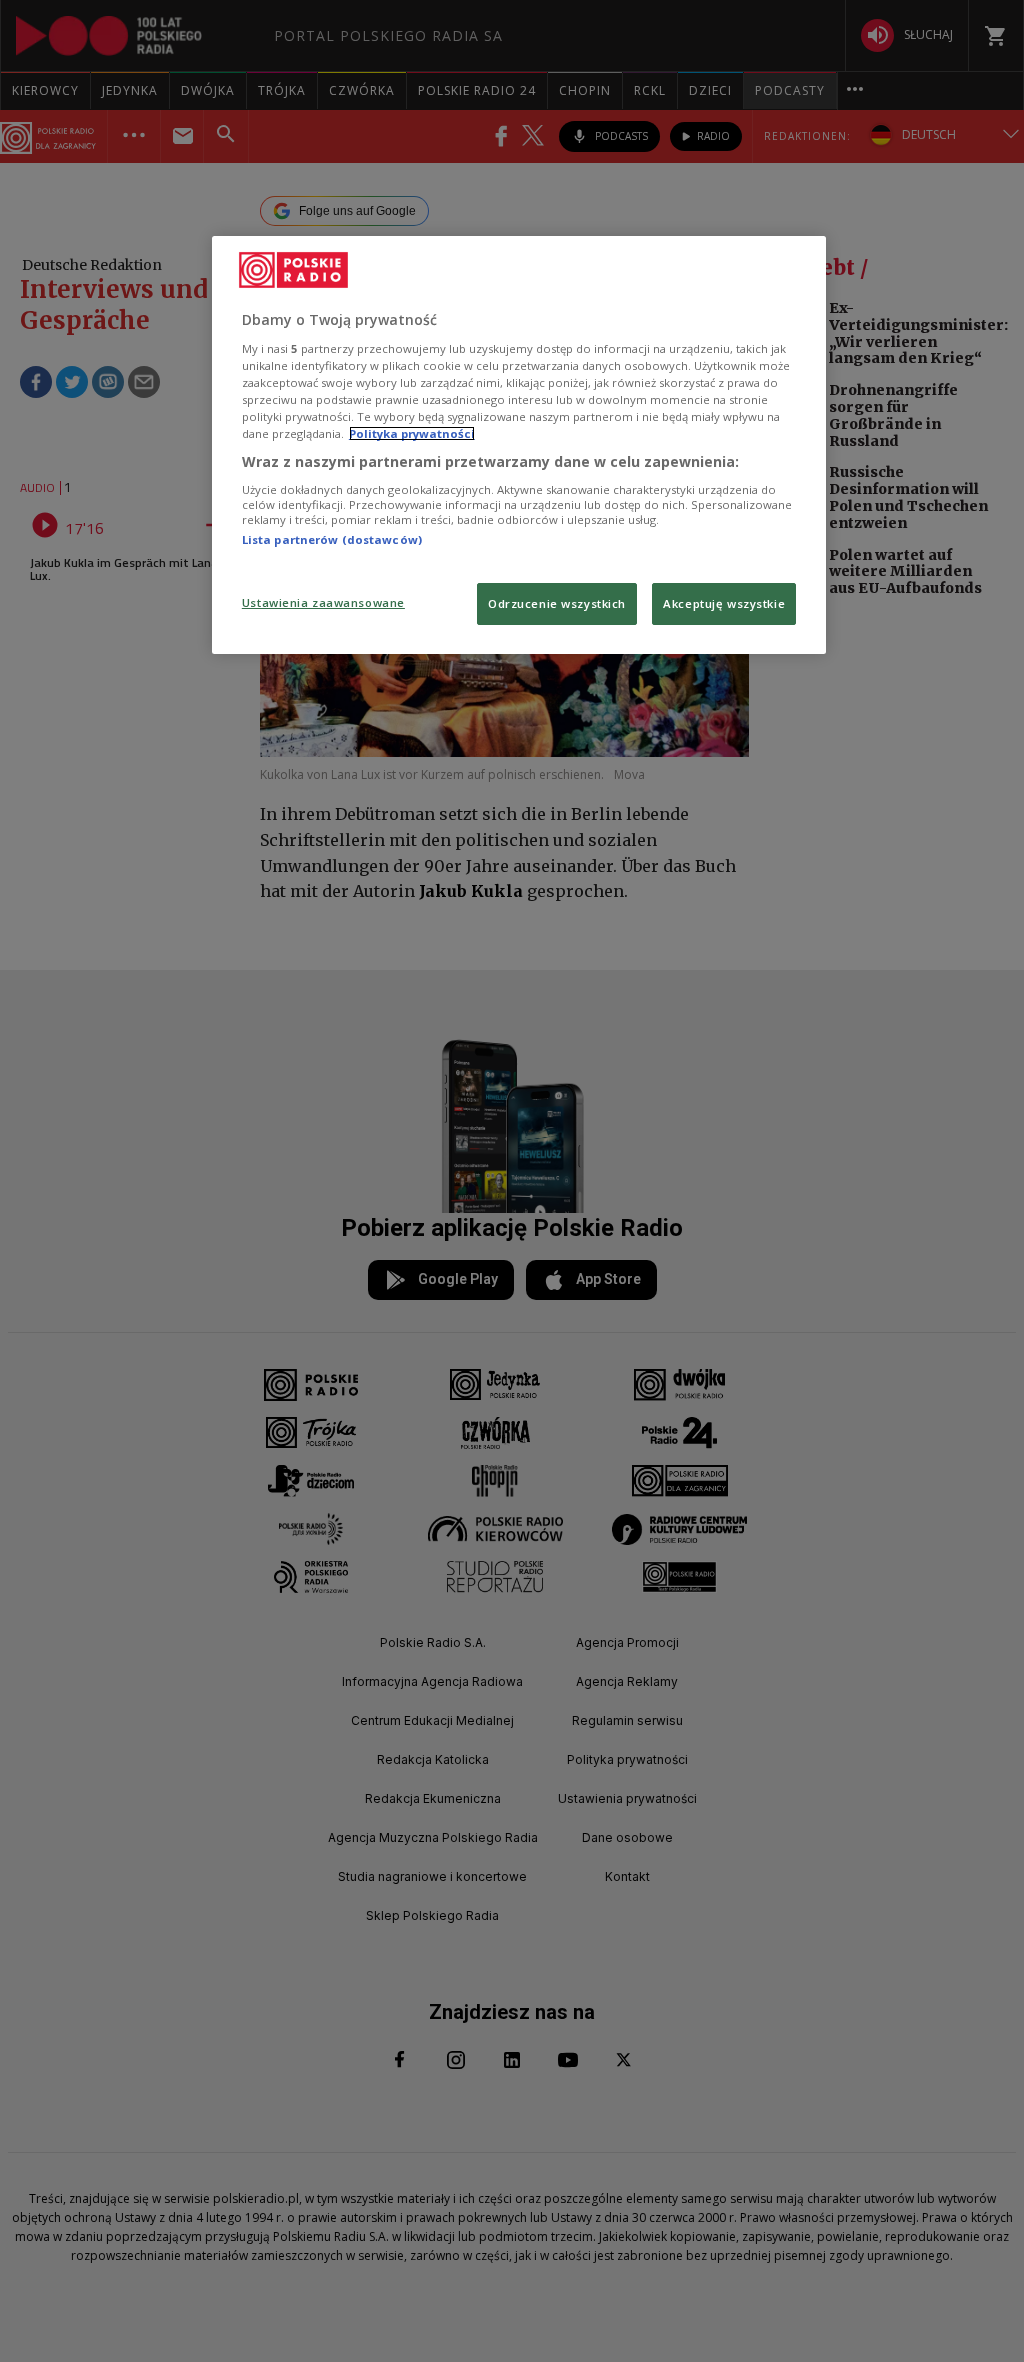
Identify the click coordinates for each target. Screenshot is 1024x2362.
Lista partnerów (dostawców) (332, 539)
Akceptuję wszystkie (724, 603)
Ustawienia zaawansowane (323, 602)
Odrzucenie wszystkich (557, 603)
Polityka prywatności (412, 433)
